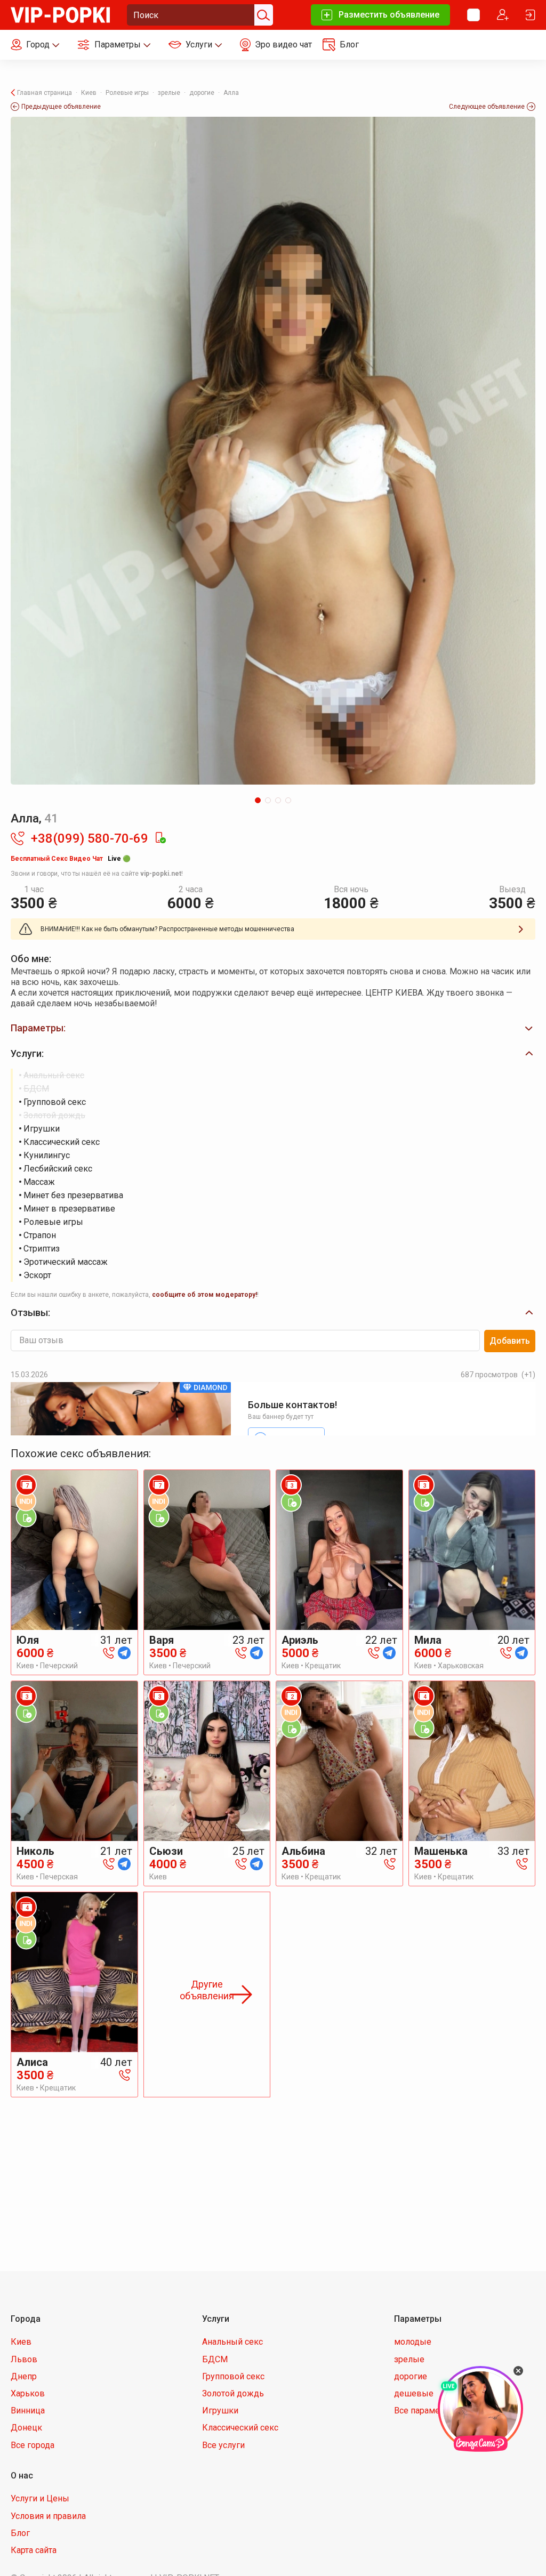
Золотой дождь (233, 2393)
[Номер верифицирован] (160, 838)
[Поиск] (262, 15)
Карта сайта (34, 2550)
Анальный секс (232, 2342)
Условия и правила (48, 2516)
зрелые (409, 2359)
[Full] (273, 451)
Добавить (510, 1341)
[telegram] (124, 1652)
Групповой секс (233, 2376)
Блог (20, 2533)
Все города (33, 2445)
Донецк (26, 2428)
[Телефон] (109, 1652)
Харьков (28, 2393)
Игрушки (220, 2411)
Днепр (24, 2376)
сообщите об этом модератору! (204, 1295)
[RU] (473, 15)
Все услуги (223, 2445)
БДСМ (215, 2359)
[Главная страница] (60, 14)
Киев (21, 2342)
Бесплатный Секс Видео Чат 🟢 (71, 859)
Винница (28, 2411)
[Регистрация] (503, 15)
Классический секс (240, 2428)
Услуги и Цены (40, 2498)
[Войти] (531, 15)
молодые (413, 2342)
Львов (24, 2359)
